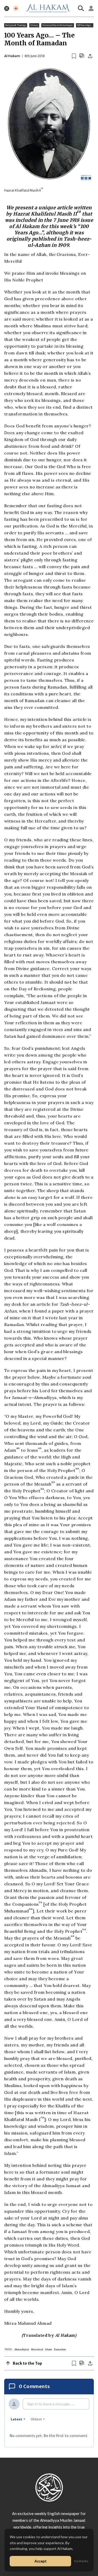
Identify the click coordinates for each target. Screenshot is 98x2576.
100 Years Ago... (85, 25)
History (34, 25)
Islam (49, 2349)
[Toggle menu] (7, 8)
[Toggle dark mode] (16, 8)
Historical (37, 2349)
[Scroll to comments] (82, 56)
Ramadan (60, 2349)
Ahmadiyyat (22, 2349)
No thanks (81, 2561)
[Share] (90, 56)
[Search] (81, 8)
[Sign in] (91, 8)
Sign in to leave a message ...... (51, 2404)
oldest (36, 2419)
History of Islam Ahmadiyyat (57, 25)
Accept (41, 2561)
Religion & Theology (16, 25)
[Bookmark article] (74, 56)
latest (16, 2419)
